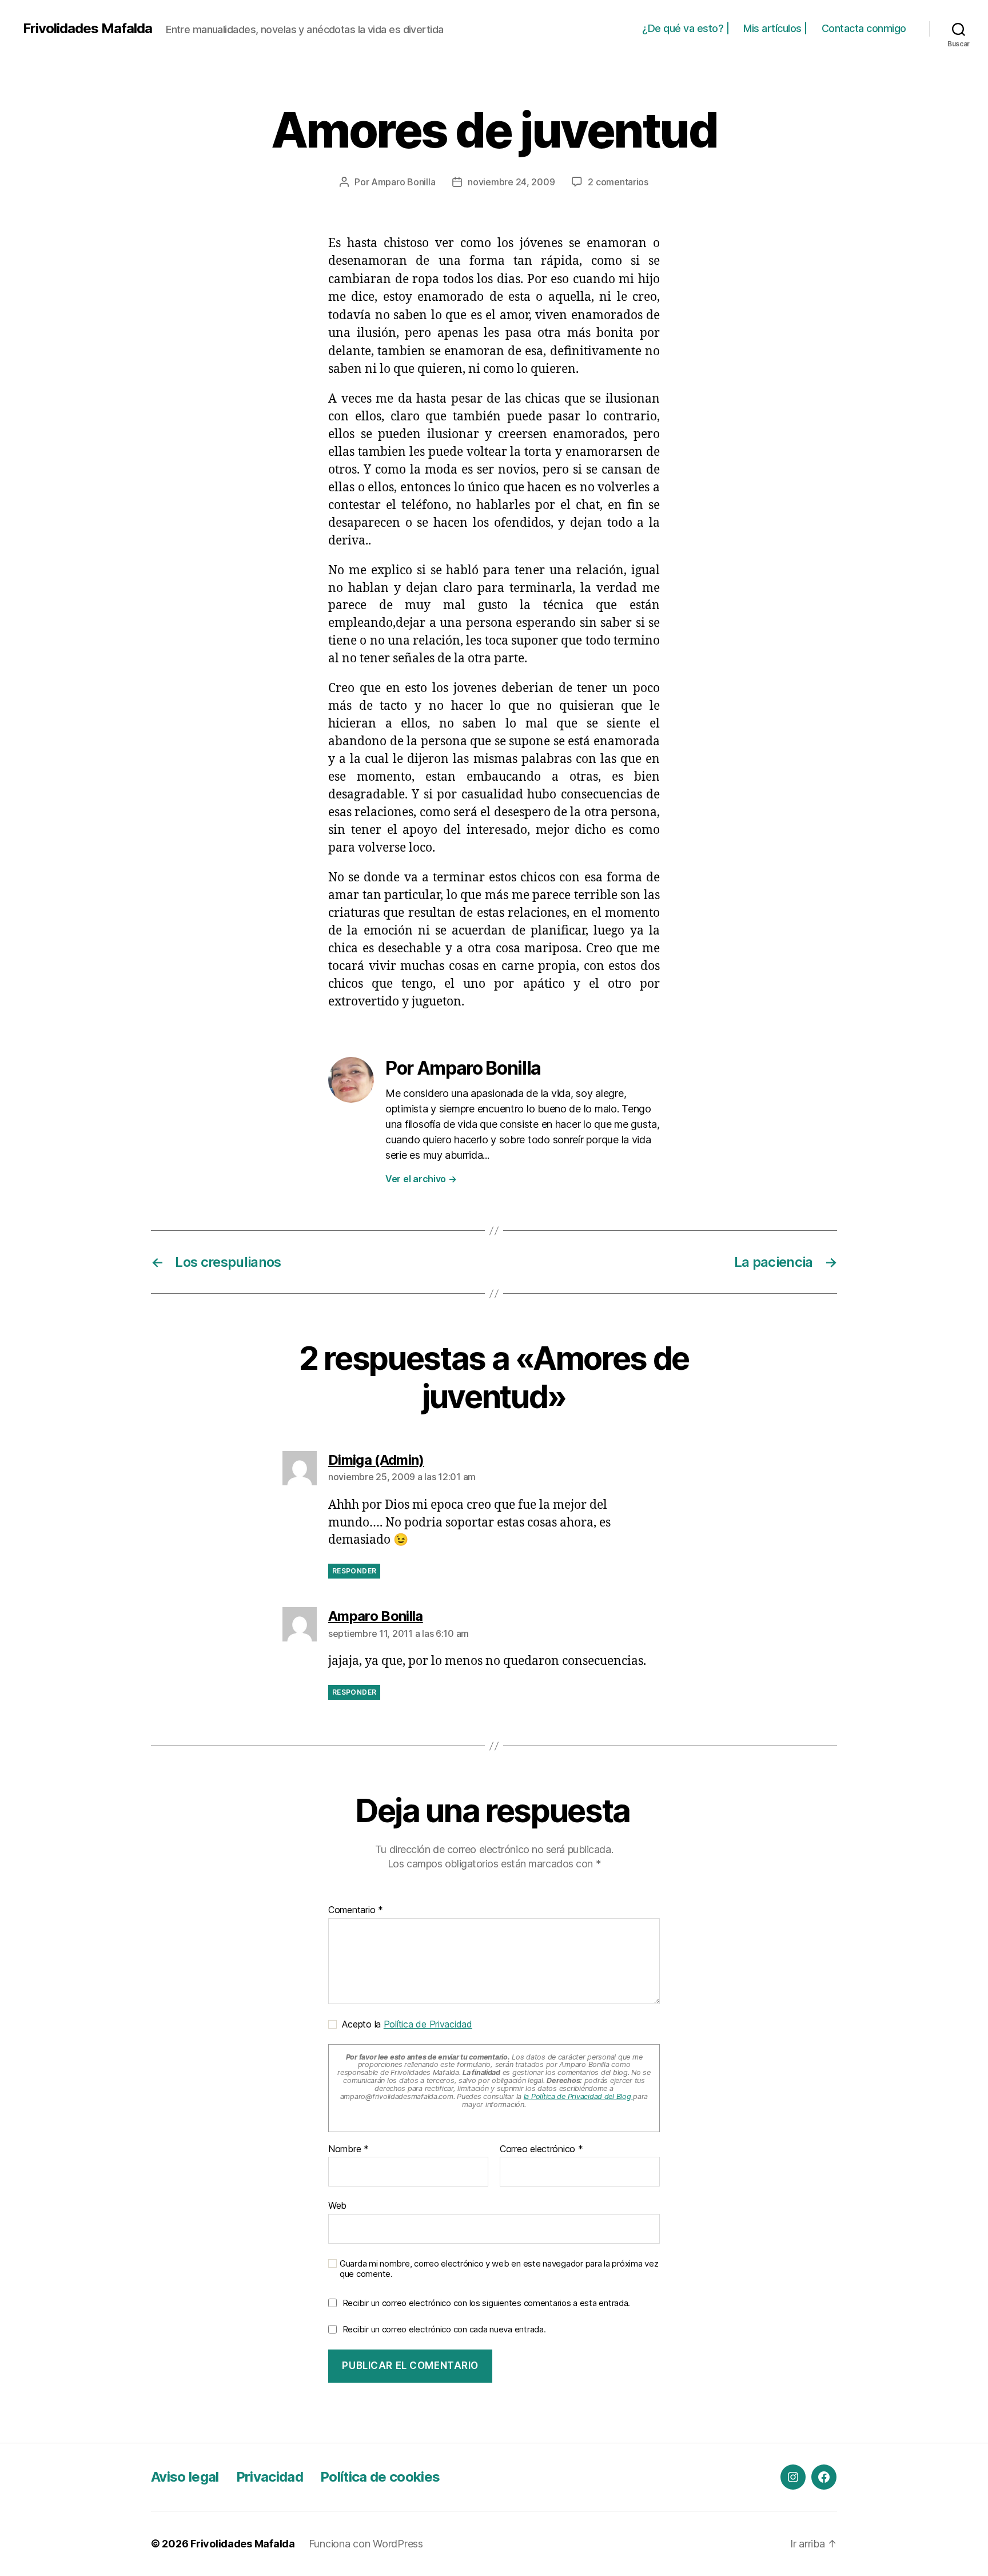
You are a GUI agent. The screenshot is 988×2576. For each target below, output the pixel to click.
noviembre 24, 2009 (511, 182)
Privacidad (270, 2477)
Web (337, 2205)
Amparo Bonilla (403, 182)
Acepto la (405, 2024)
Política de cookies (380, 2477)
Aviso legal (185, 2477)
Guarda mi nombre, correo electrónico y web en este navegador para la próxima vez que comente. (499, 2269)
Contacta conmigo (864, 28)
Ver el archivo (421, 1179)
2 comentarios (618, 182)
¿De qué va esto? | (686, 28)
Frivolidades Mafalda (87, 29)
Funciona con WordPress (366, 2544)
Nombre (348, 2149)
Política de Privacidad (428, 2024)
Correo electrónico (541, 2149)
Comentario (356, 1910)
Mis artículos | (775, 28)
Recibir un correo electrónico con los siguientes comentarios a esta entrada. (486, 2303)
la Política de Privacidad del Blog (579, 2096)
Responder (354, 1571)
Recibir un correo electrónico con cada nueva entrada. (444, 2329)
